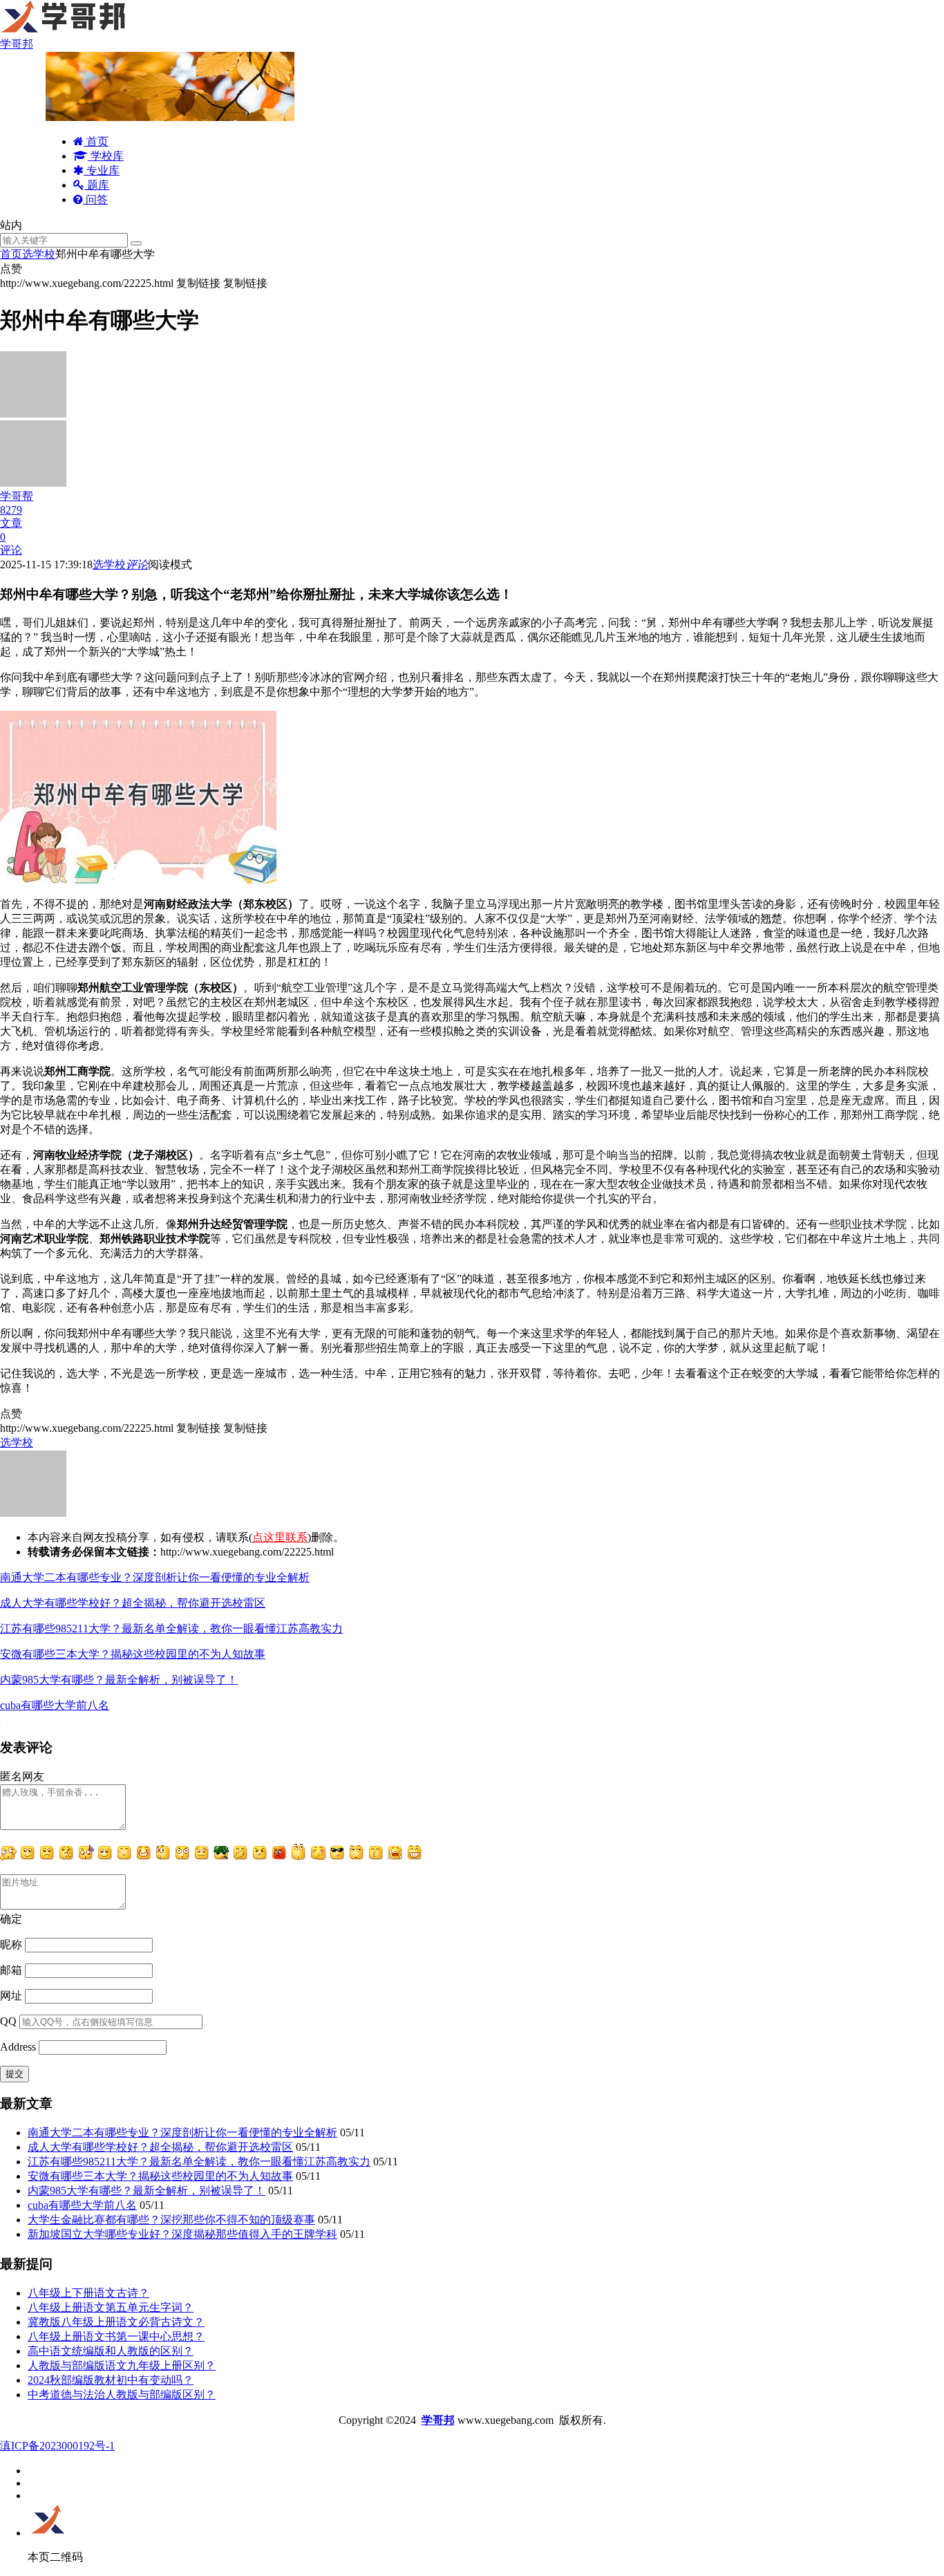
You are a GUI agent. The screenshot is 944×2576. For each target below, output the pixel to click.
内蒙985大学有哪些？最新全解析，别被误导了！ (119, 1680)
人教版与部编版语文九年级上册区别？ (122, 2365)
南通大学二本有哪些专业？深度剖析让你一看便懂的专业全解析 (155, 1577)
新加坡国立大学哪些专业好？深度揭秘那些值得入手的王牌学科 (182, 2234)
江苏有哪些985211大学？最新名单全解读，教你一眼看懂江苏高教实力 (171, 1628)
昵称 (11, 1944)
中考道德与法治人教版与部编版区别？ (122, 2395)
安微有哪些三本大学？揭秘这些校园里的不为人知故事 (133, 1654)
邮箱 (11, 1970)
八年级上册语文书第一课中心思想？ (116, 2336)
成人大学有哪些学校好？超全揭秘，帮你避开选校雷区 (133, 1603)
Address (19, 2047)
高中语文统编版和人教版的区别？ (111, 2351)
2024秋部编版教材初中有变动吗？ (111, 2380)
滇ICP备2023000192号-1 (57, 2446)
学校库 (106, 156)
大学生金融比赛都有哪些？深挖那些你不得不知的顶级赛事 (171, 2220)
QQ (8, 2021)
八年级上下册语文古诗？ (88, 2293)
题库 (97, 185)
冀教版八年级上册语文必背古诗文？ (116, 2322)
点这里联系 (280, 1537)
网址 (11, 1996)
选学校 (39, 254)
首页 (96, 141)
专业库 (102, 170)
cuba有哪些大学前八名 (55, 1705)
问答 (95, 199)
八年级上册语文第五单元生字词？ (111, 2307)
